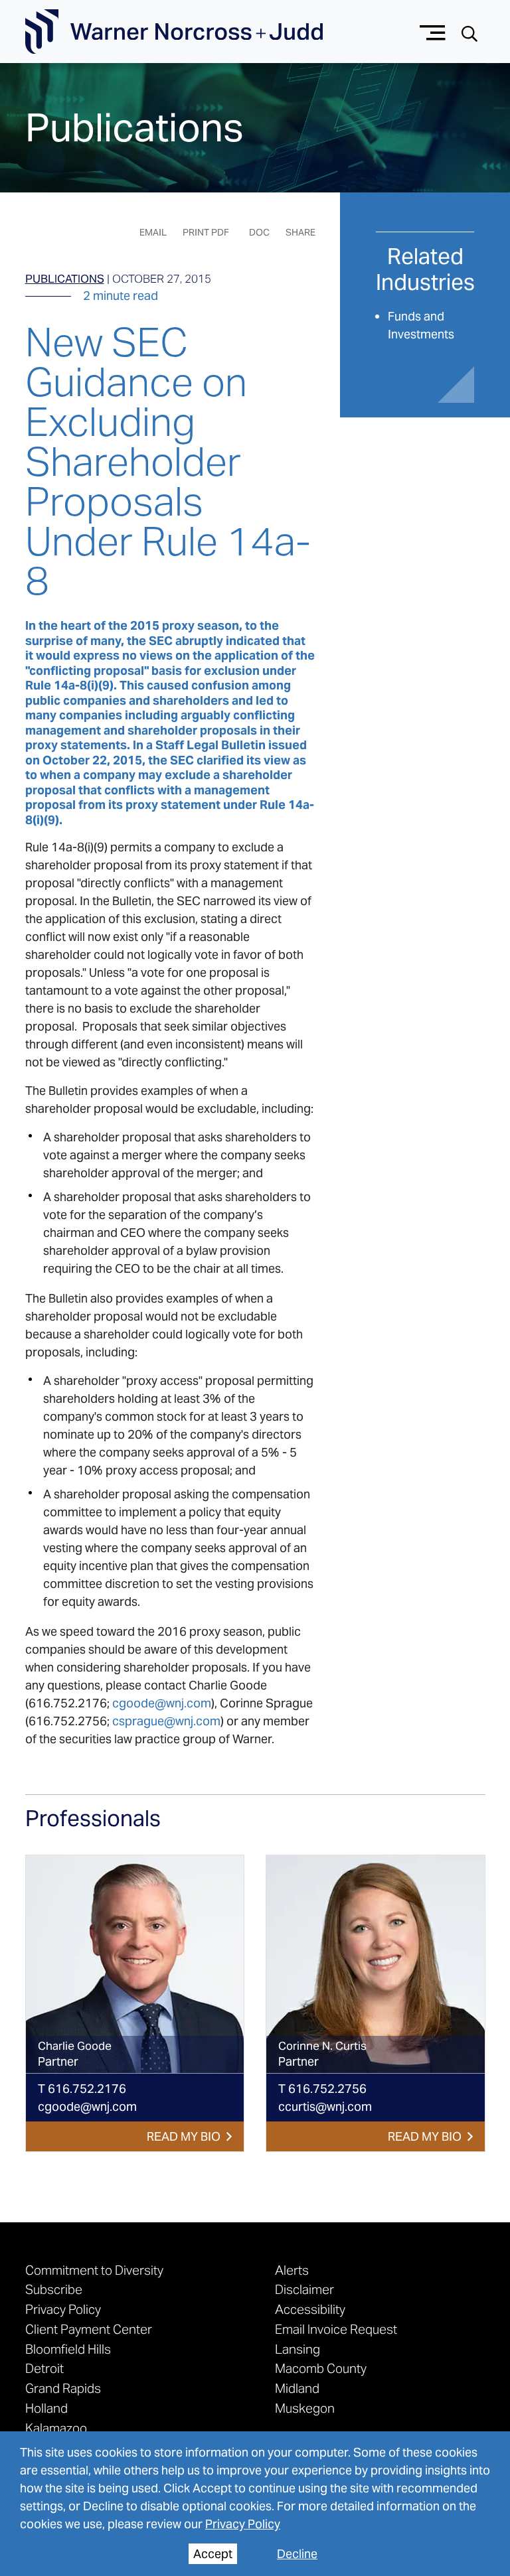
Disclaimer (304, 2289)
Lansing (297, 2349)
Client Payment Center (89, 2329)
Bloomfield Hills (68, 2349)
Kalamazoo (56, 2428)
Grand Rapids (63, 2388)
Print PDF (206, 232)
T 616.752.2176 (82, 2089)
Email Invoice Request (336, 2329)
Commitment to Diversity (94, 2270)
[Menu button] (433, 32)
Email (153, 232)
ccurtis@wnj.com (325, 2107)
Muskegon (305, 2408)
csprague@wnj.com (166, 1721)
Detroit (44, 2368)
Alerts (292, 2270)
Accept (213, 2554)
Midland (297, 2388)
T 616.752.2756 (322, 2089)
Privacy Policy (243, 2524)
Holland (46, 2408)
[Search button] (469, 32)
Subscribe (54, 2289)
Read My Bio (184, 2136)
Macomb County (321, 2368)
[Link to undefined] (135, 1965)
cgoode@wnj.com (162, 1703)
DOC (259, 232)
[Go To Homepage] (174, 32)
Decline (297, 2554)
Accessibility (310, 2309)
